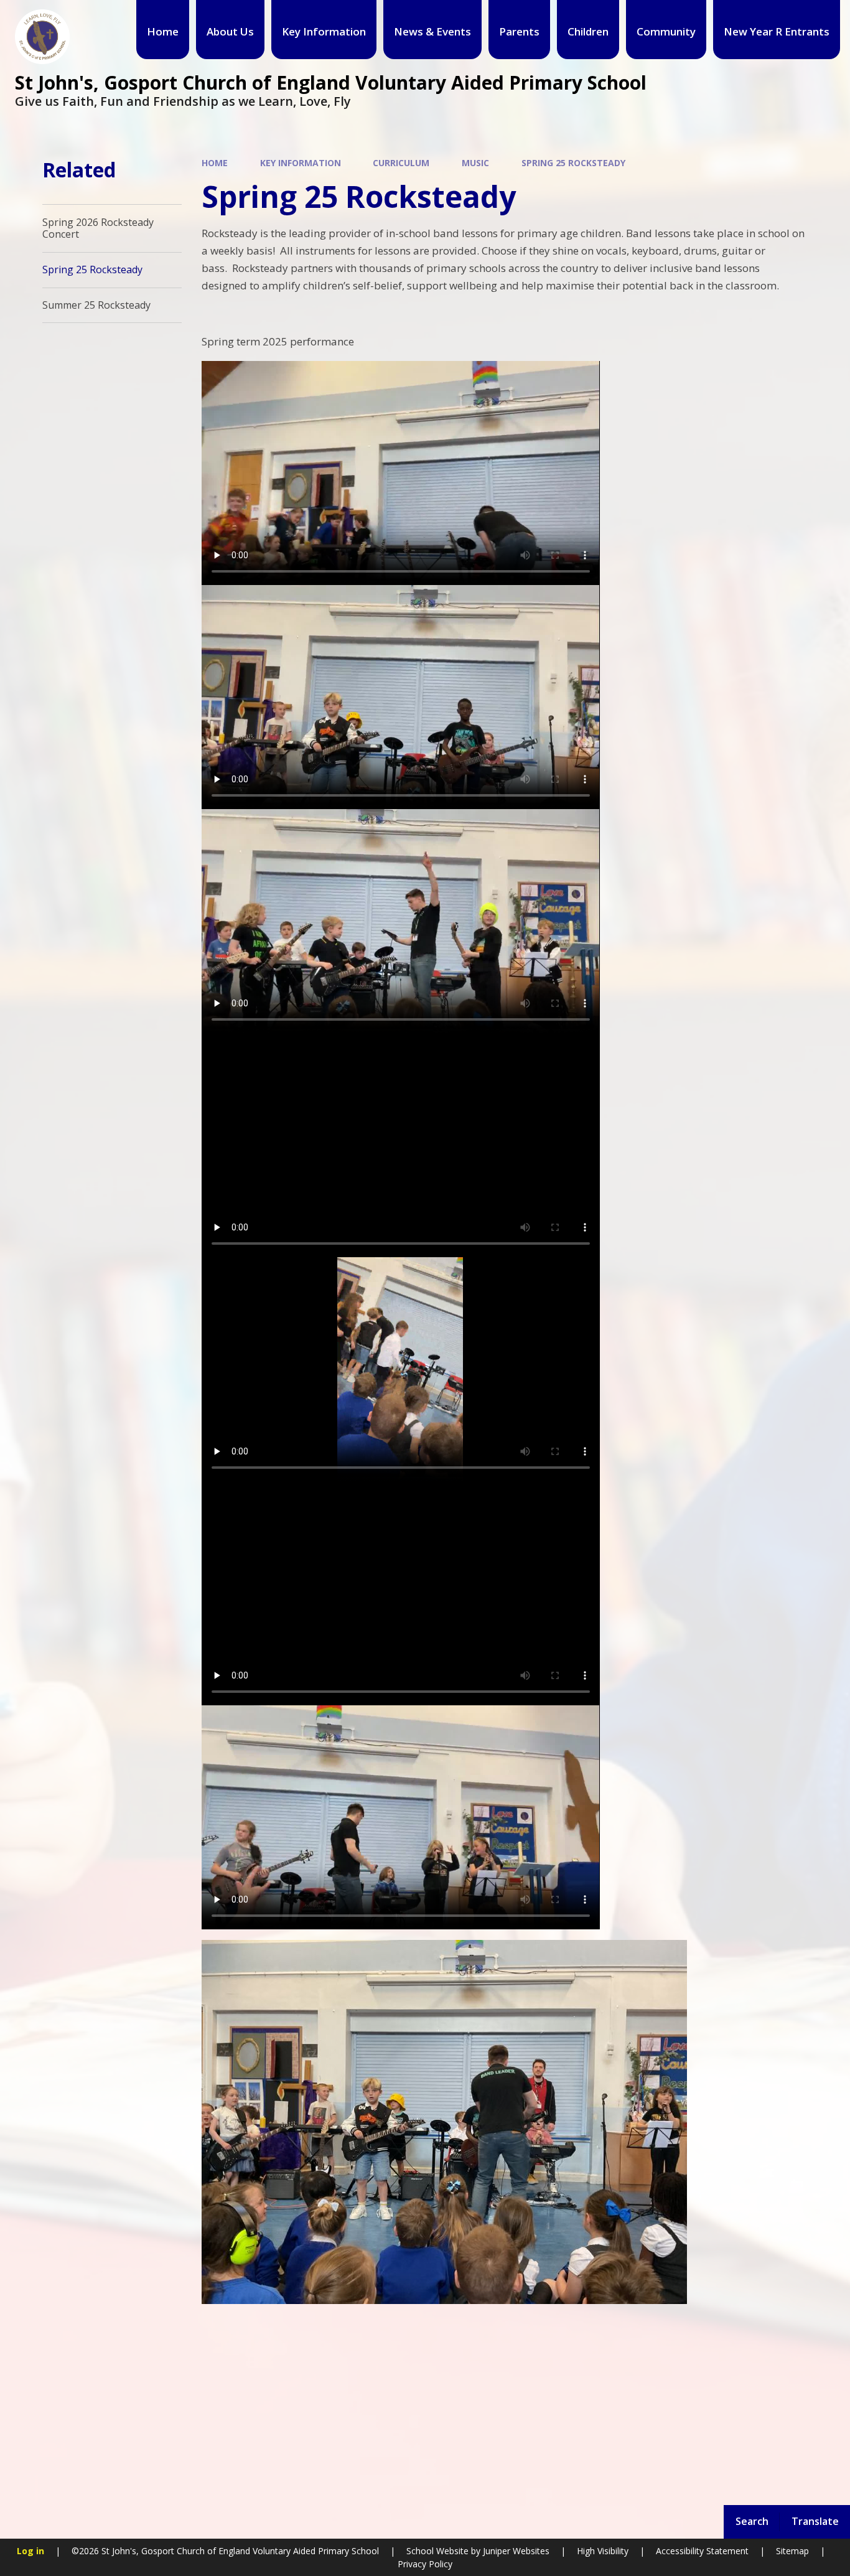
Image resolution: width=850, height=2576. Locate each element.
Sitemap (792, 2551)
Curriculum (401, 163)
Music (475, 163)
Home (215, 163)
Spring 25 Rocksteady (573, 163)
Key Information (301, 163)
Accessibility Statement (702, 2551)
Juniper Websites (515, 2551)
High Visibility (603, 2551)
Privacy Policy (425, 2564)
